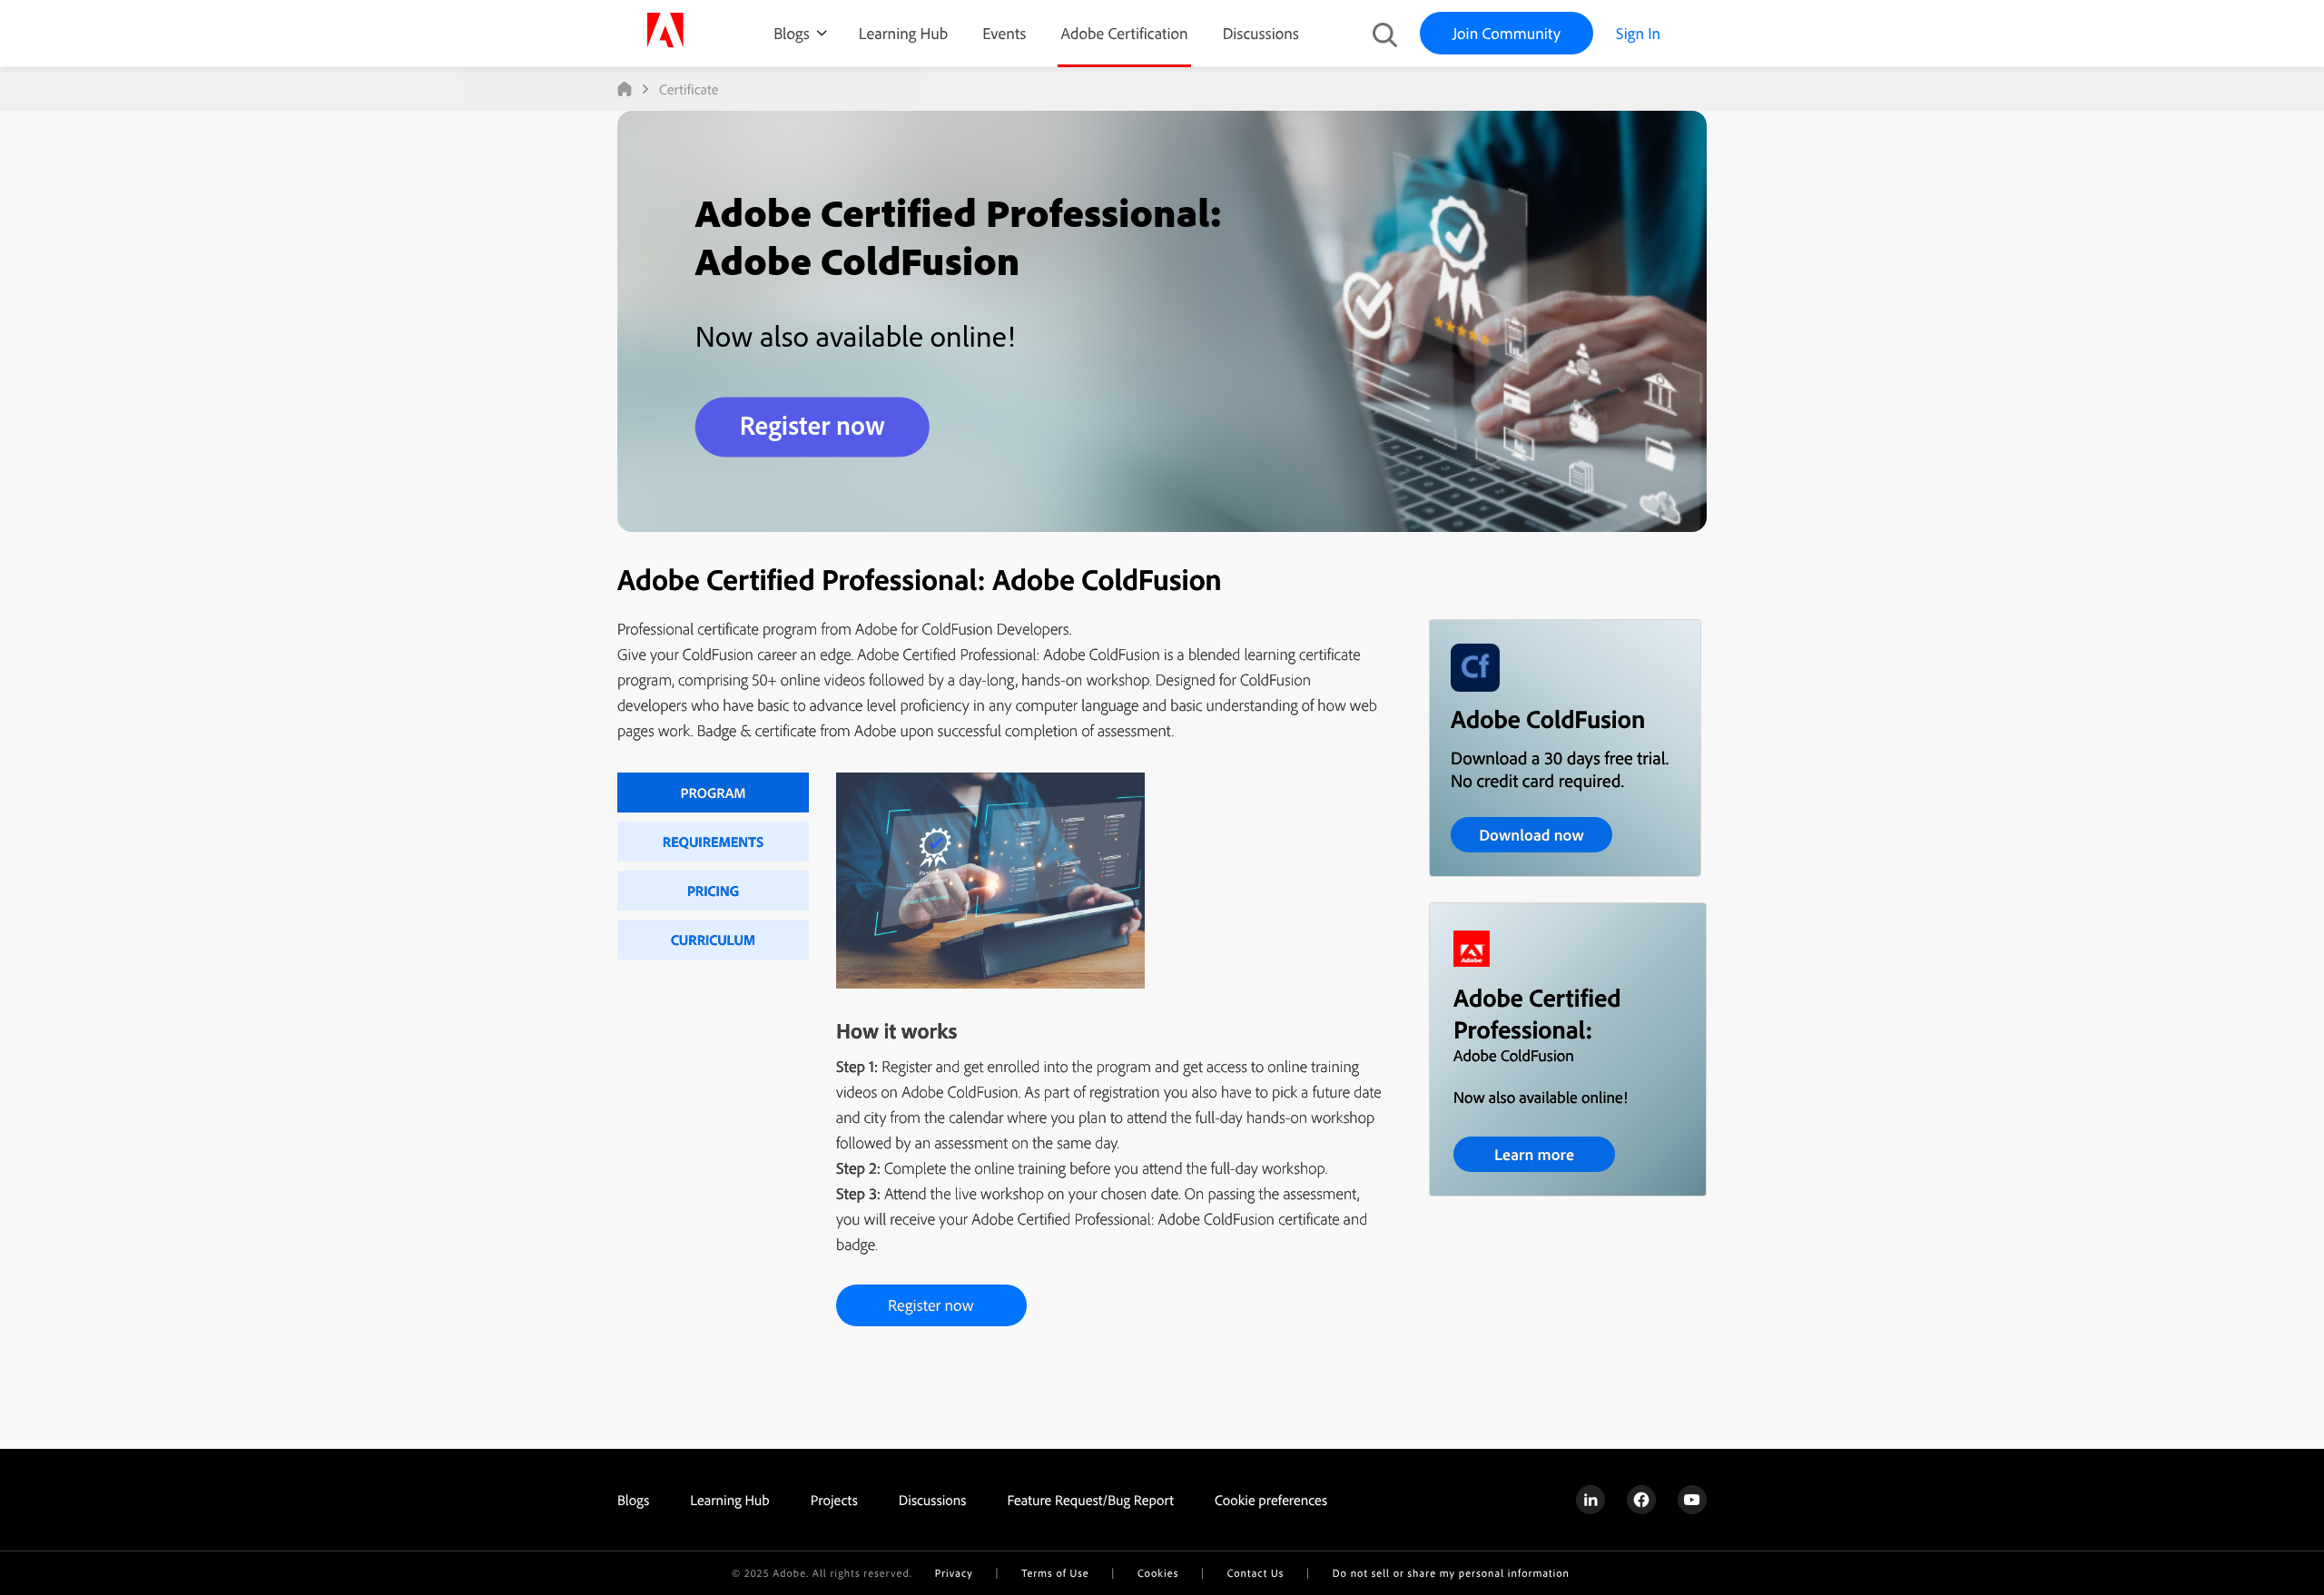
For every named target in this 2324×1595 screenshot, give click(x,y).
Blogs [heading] (633, 1500)
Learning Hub (903, 33)
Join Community (1507, 33)
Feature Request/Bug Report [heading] (1090, 1500)
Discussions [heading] (933, 1500)
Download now (1531, 835)
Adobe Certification (1124, 33)
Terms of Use (1055, 1573)
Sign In (1638, 33)
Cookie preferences (1271, 1500)
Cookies (1158, 1573)
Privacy (954, 1573)
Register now (931, 1305)
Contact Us (1256, 1573)
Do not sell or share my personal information (1451, 1573)
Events (1004, 33)
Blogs (792, 33)
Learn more (1534, 1154)
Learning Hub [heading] (730, 1500)
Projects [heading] (834, 1500)
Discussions (1261, 33)
